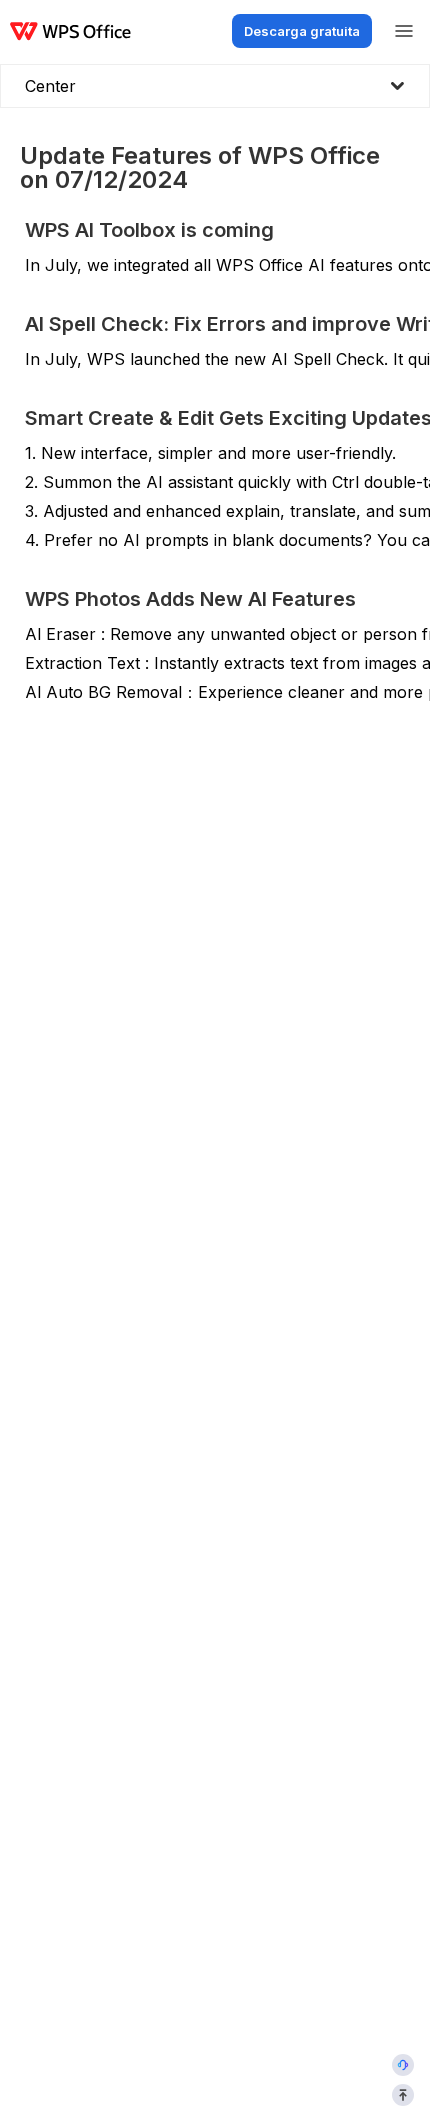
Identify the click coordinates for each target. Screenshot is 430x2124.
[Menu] (404, 31)
